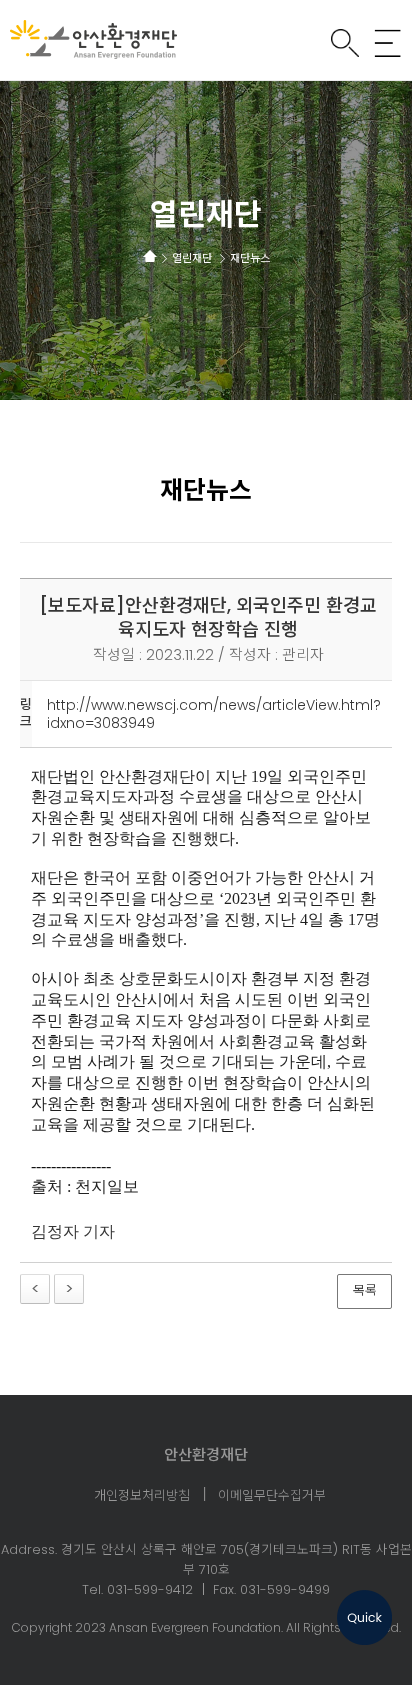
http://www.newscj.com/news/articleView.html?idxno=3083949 (214, 714)
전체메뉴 (388, 43)
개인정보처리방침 (142, 1496)
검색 (345, 43)
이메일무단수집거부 (272, 1496)
